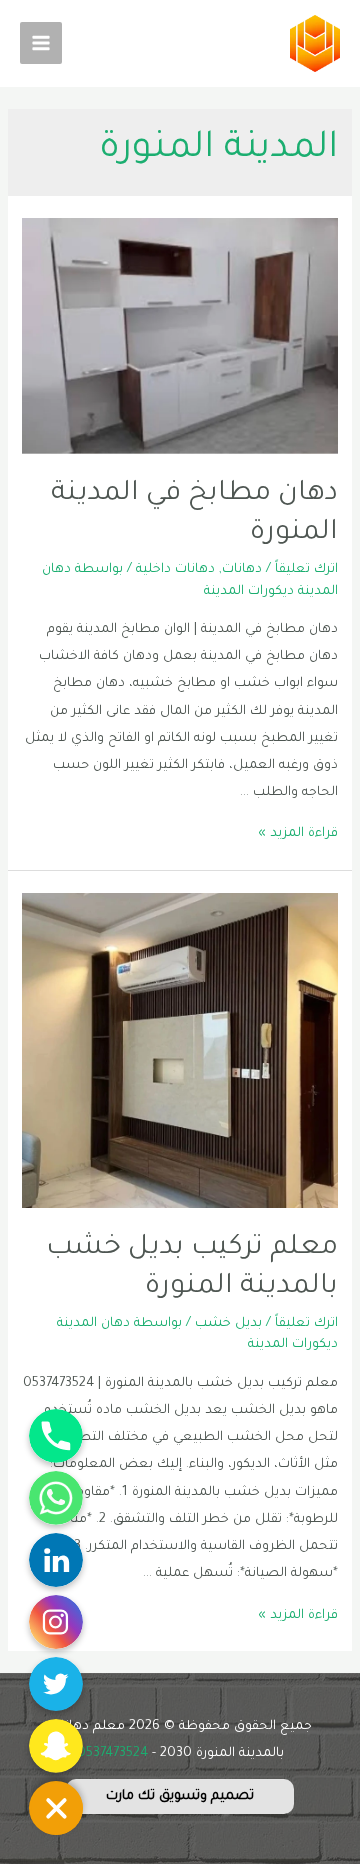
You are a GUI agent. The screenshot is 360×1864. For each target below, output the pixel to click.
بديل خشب (228, 1324)
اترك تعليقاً (306, 570)
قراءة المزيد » (298, 834)
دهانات (242, 570)
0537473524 (112, 1754)
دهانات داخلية (175, 570)
